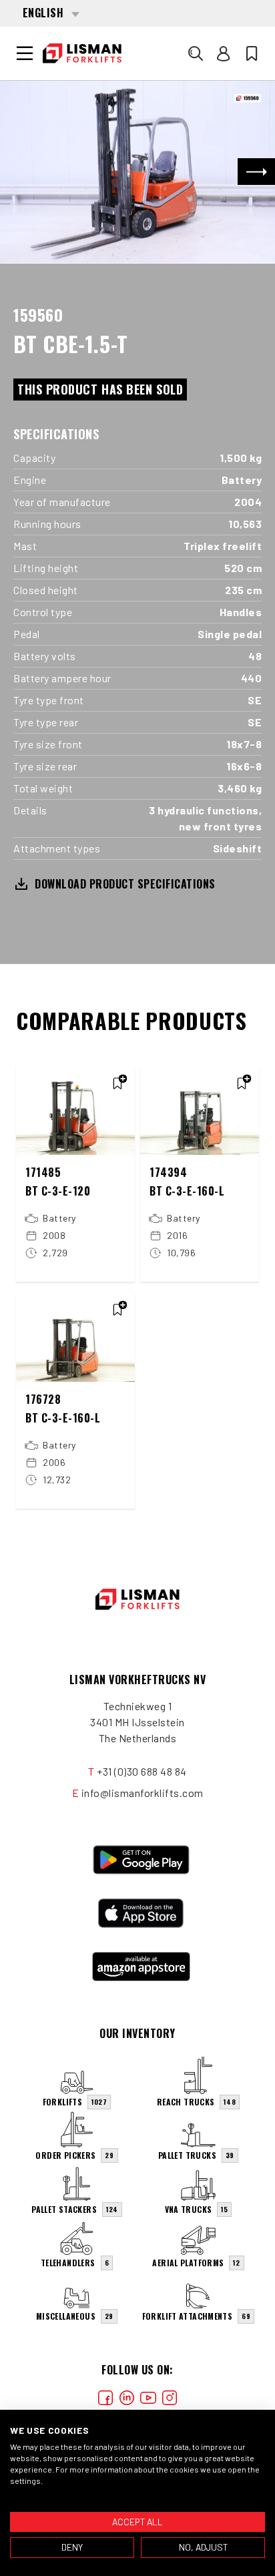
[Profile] (224, 53)
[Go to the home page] (82, 53)
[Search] (196, 53)
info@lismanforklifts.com (143, 1793)
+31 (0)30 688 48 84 (142, 1771)
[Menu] (25, 53)
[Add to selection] (117, 1083)
